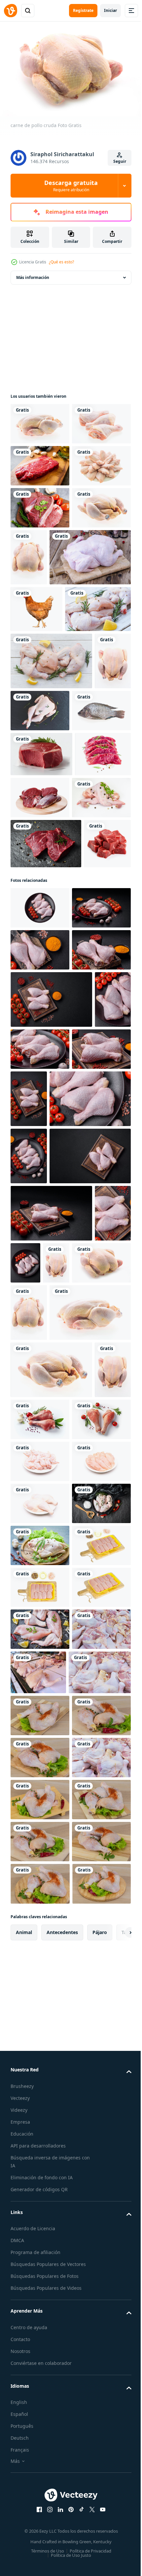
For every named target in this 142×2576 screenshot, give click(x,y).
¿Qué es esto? (61, 262)
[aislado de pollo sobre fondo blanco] (36, 747)
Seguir (120, 161)
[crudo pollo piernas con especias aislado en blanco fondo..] (79, 2042)
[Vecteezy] (11, 11)
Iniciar (110, 10)
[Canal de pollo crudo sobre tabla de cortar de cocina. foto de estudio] (51, 695)
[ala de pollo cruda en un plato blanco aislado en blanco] (40, 2141)
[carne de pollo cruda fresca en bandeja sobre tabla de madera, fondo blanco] (40, 2351)
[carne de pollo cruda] (40, 420)
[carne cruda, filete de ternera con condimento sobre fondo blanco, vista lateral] (38, 1041)
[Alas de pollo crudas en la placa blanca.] (40, 546)
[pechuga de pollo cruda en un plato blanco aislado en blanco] (40, 2183)
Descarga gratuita (71, 186)
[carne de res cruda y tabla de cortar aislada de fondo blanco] (98, 1039)
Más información (33, 274)
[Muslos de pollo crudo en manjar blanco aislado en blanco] (40, 2225)
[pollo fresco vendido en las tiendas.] (40, 2519)
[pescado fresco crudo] (40, 952)
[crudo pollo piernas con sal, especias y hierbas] (40, 1244)
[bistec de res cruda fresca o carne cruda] (40, 504)
